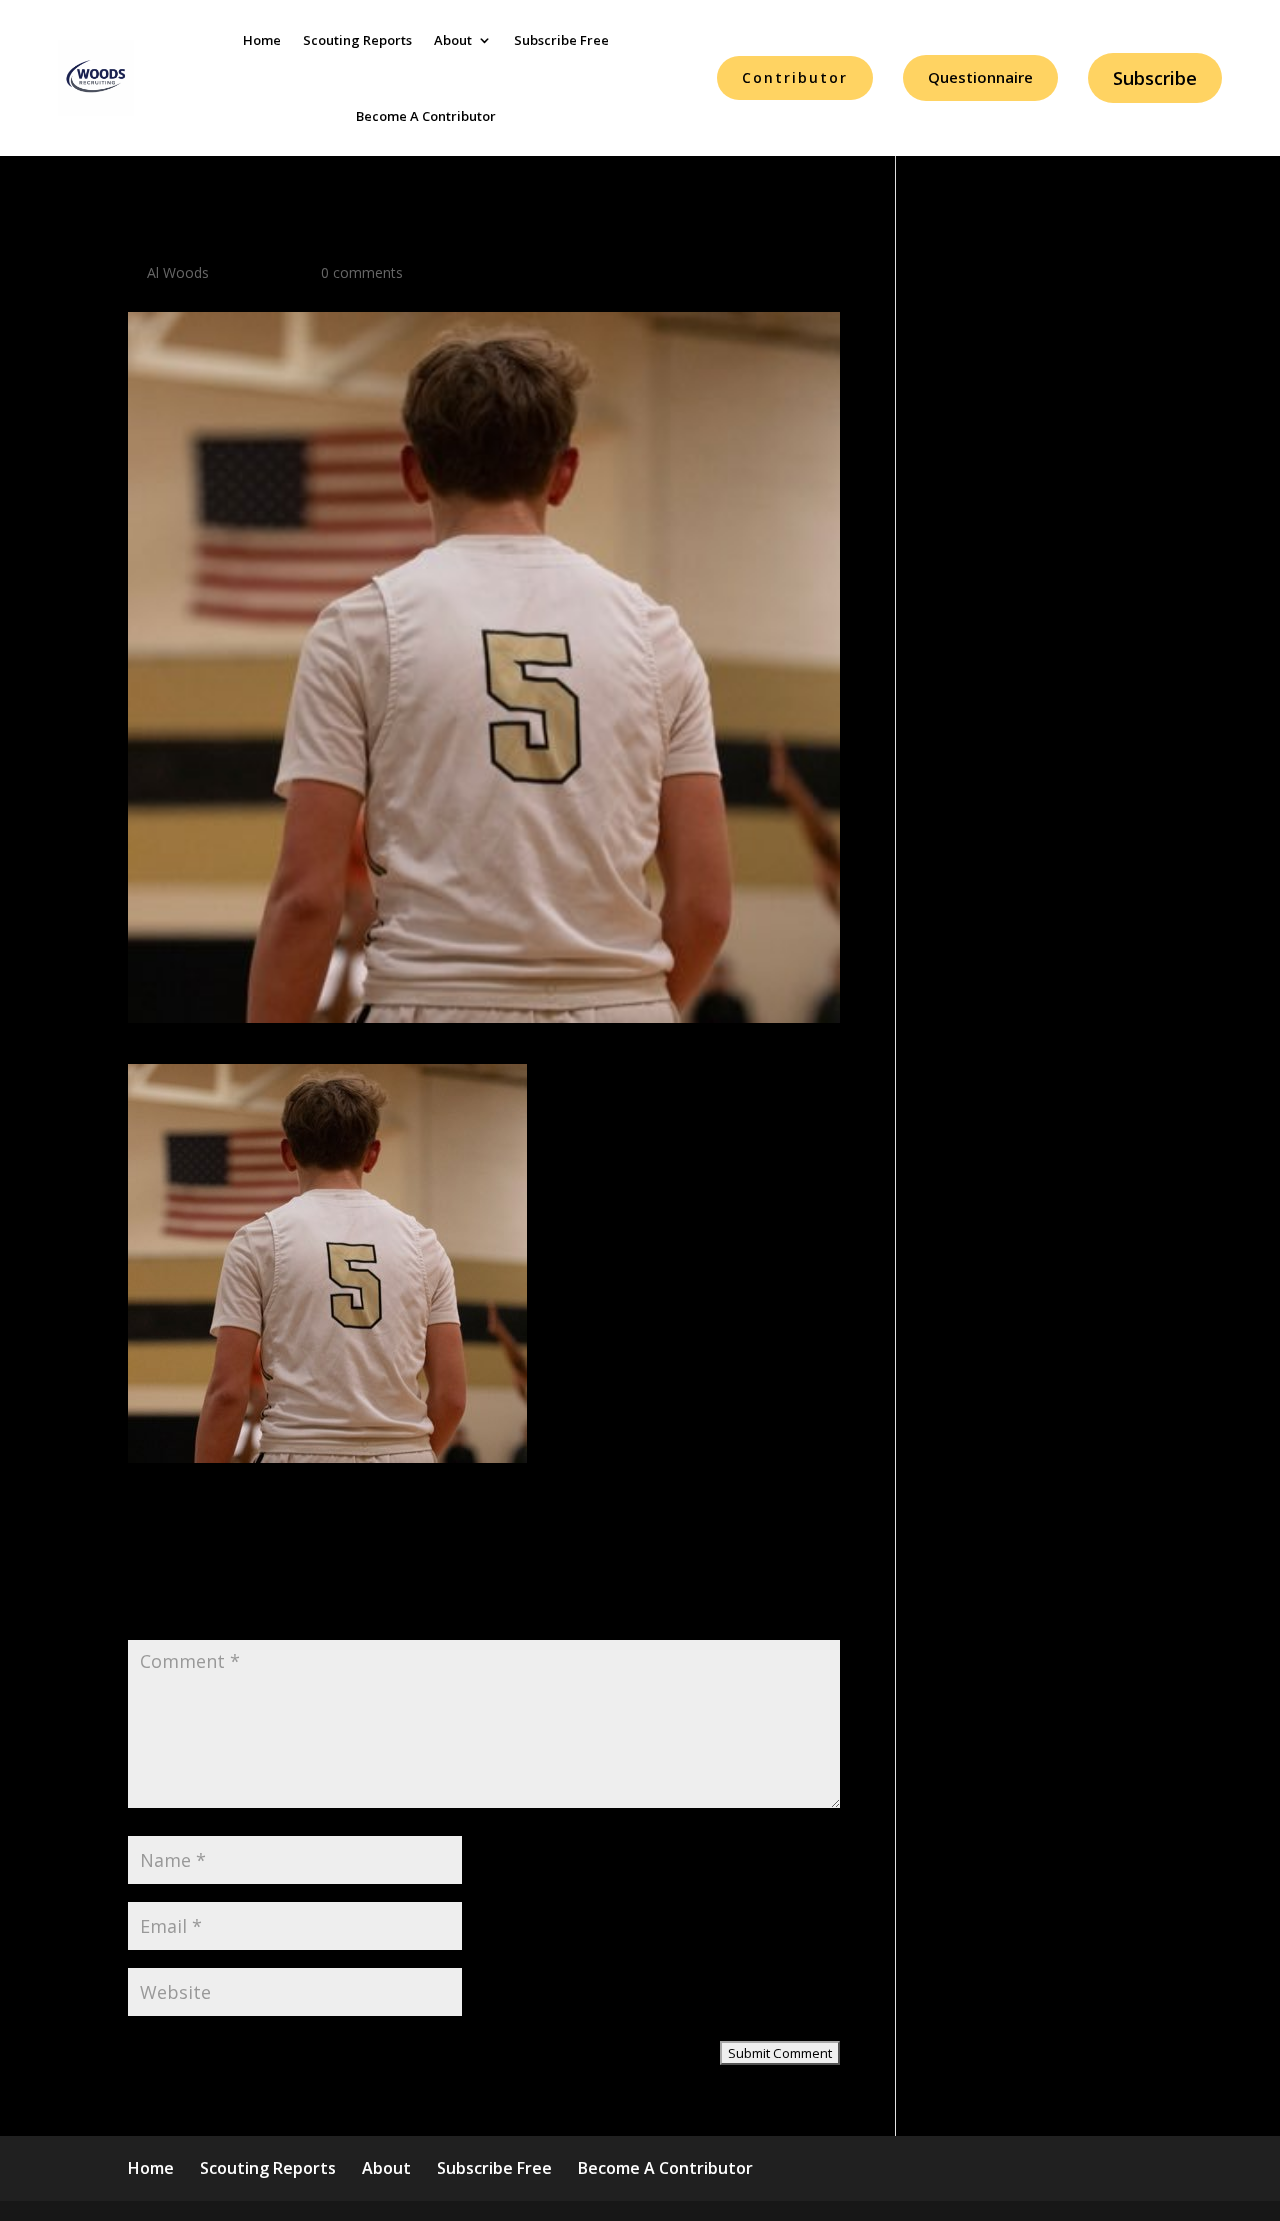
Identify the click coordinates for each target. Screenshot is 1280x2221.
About (453, 40)
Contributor (795, 77)
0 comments (362, 272)
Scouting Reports (357, 40)
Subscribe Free (561, 40)
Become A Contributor (426, 116)
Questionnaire (980, 77)
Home (262, 40)
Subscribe (1155, 78)
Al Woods (178, 272)
